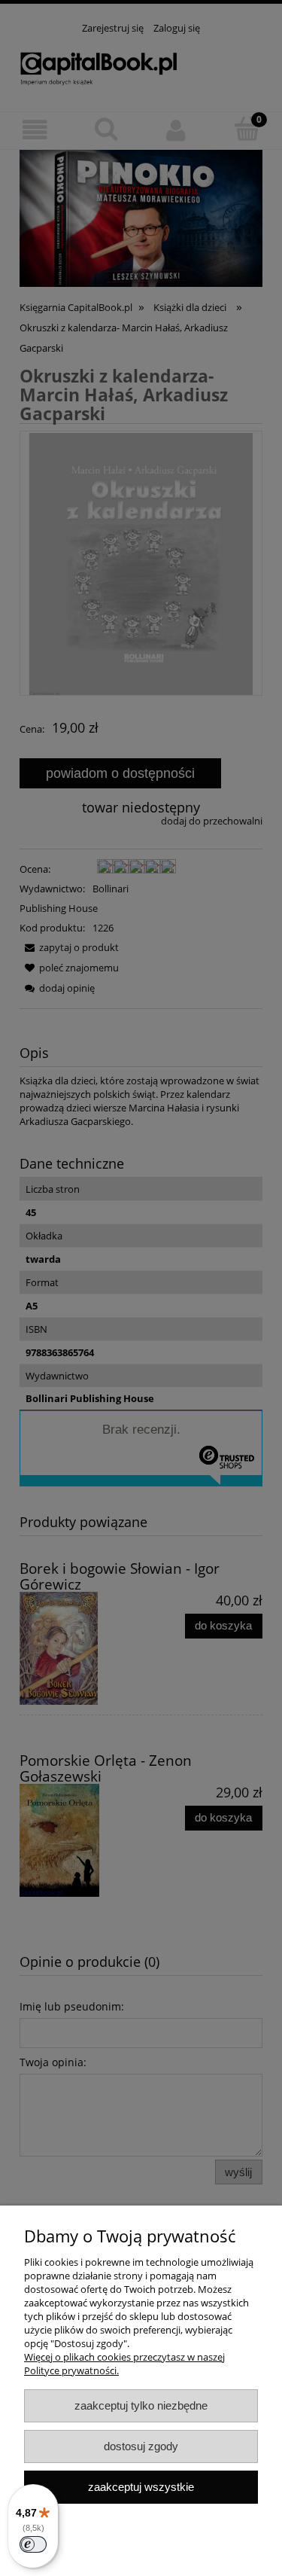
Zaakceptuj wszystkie (141, 2487)
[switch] (33, 2544)
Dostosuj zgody (141, 2446)
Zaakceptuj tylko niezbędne (141, 2405)
